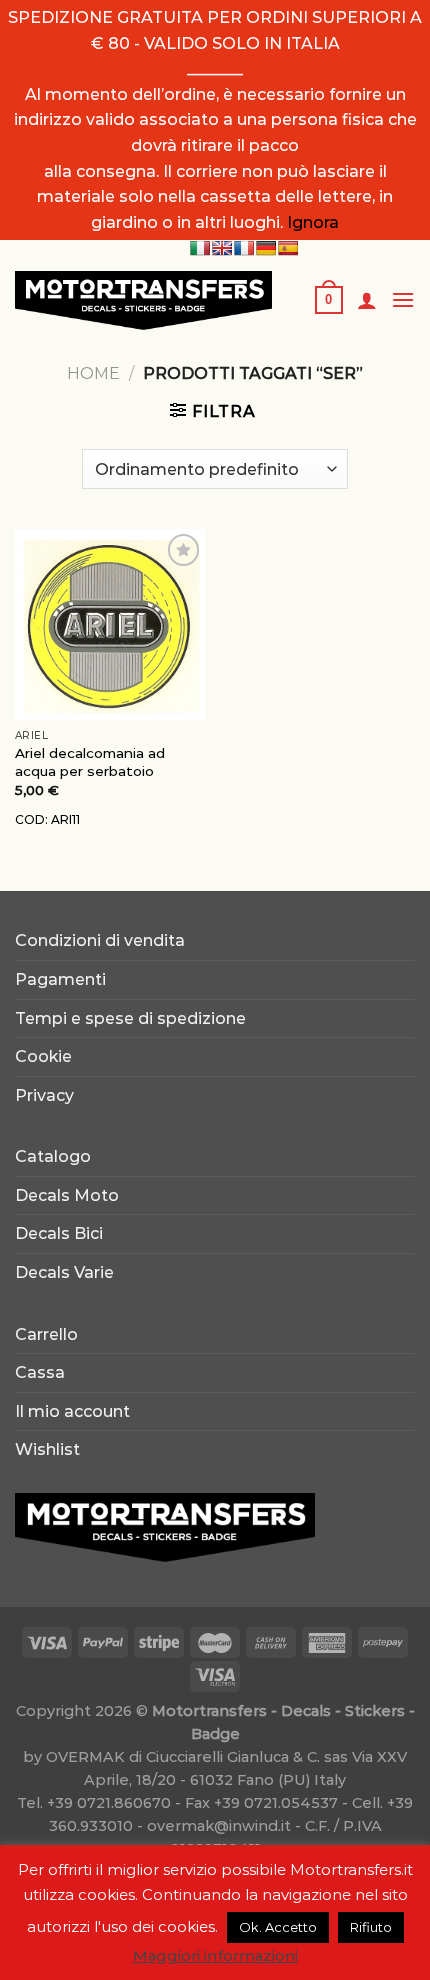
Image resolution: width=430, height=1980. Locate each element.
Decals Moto (67, 1195)
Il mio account (72, 1411)
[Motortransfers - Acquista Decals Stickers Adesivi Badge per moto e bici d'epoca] (149, 300)
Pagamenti (60, 979)
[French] (244, 248)
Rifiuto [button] (371, 1927)
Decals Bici (59, 1233)
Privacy (44, 1095)
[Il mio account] (367, 300)
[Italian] (200, 248)
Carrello (46, 1334)
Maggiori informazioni (215, 1955)
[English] (222, 248)
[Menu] (403, 299)
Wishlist (47, 1449)
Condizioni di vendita (100, 940)
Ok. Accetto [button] (278, 1927)
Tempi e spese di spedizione (130, 1018)
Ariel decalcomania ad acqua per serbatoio (90, 762)
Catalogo (53, 1156)
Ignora (313, 222)
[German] (266, 248)
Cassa (40, 1372)
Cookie (43, 1056)
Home (93, 373)
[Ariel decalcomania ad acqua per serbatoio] (110, 624)
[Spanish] (288, 248)
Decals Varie (64, 1272)
